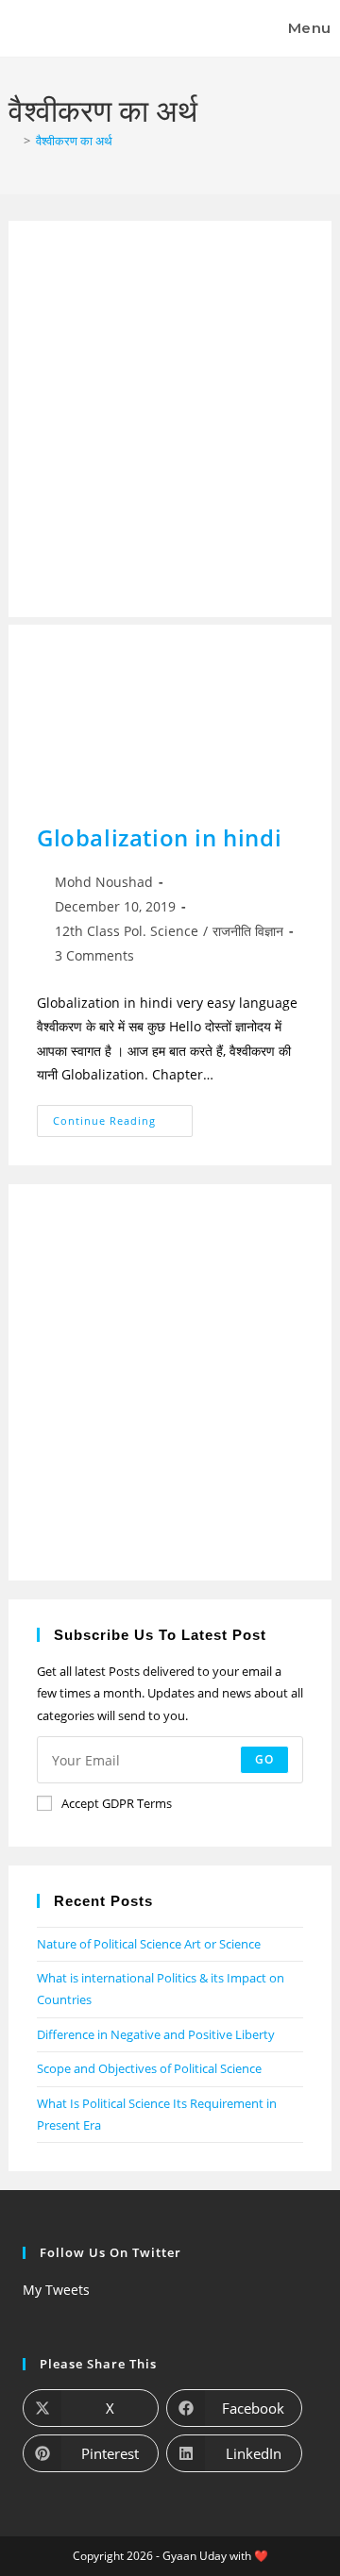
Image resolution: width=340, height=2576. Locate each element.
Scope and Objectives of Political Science (149, 2068)
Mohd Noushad (104, 882)
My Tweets (56, 2290)
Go (264, 1759)
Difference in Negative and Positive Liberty (156, 2034)
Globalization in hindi (159, 837)
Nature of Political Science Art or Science (149, 1944)
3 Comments (94, 955)
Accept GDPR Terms (117, 1803)
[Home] (13, 141)
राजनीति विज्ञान (248, 931)
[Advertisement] (170, 419)
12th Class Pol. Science (127, 931)
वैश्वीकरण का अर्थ (74, 141)
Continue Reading (123, 1116)
